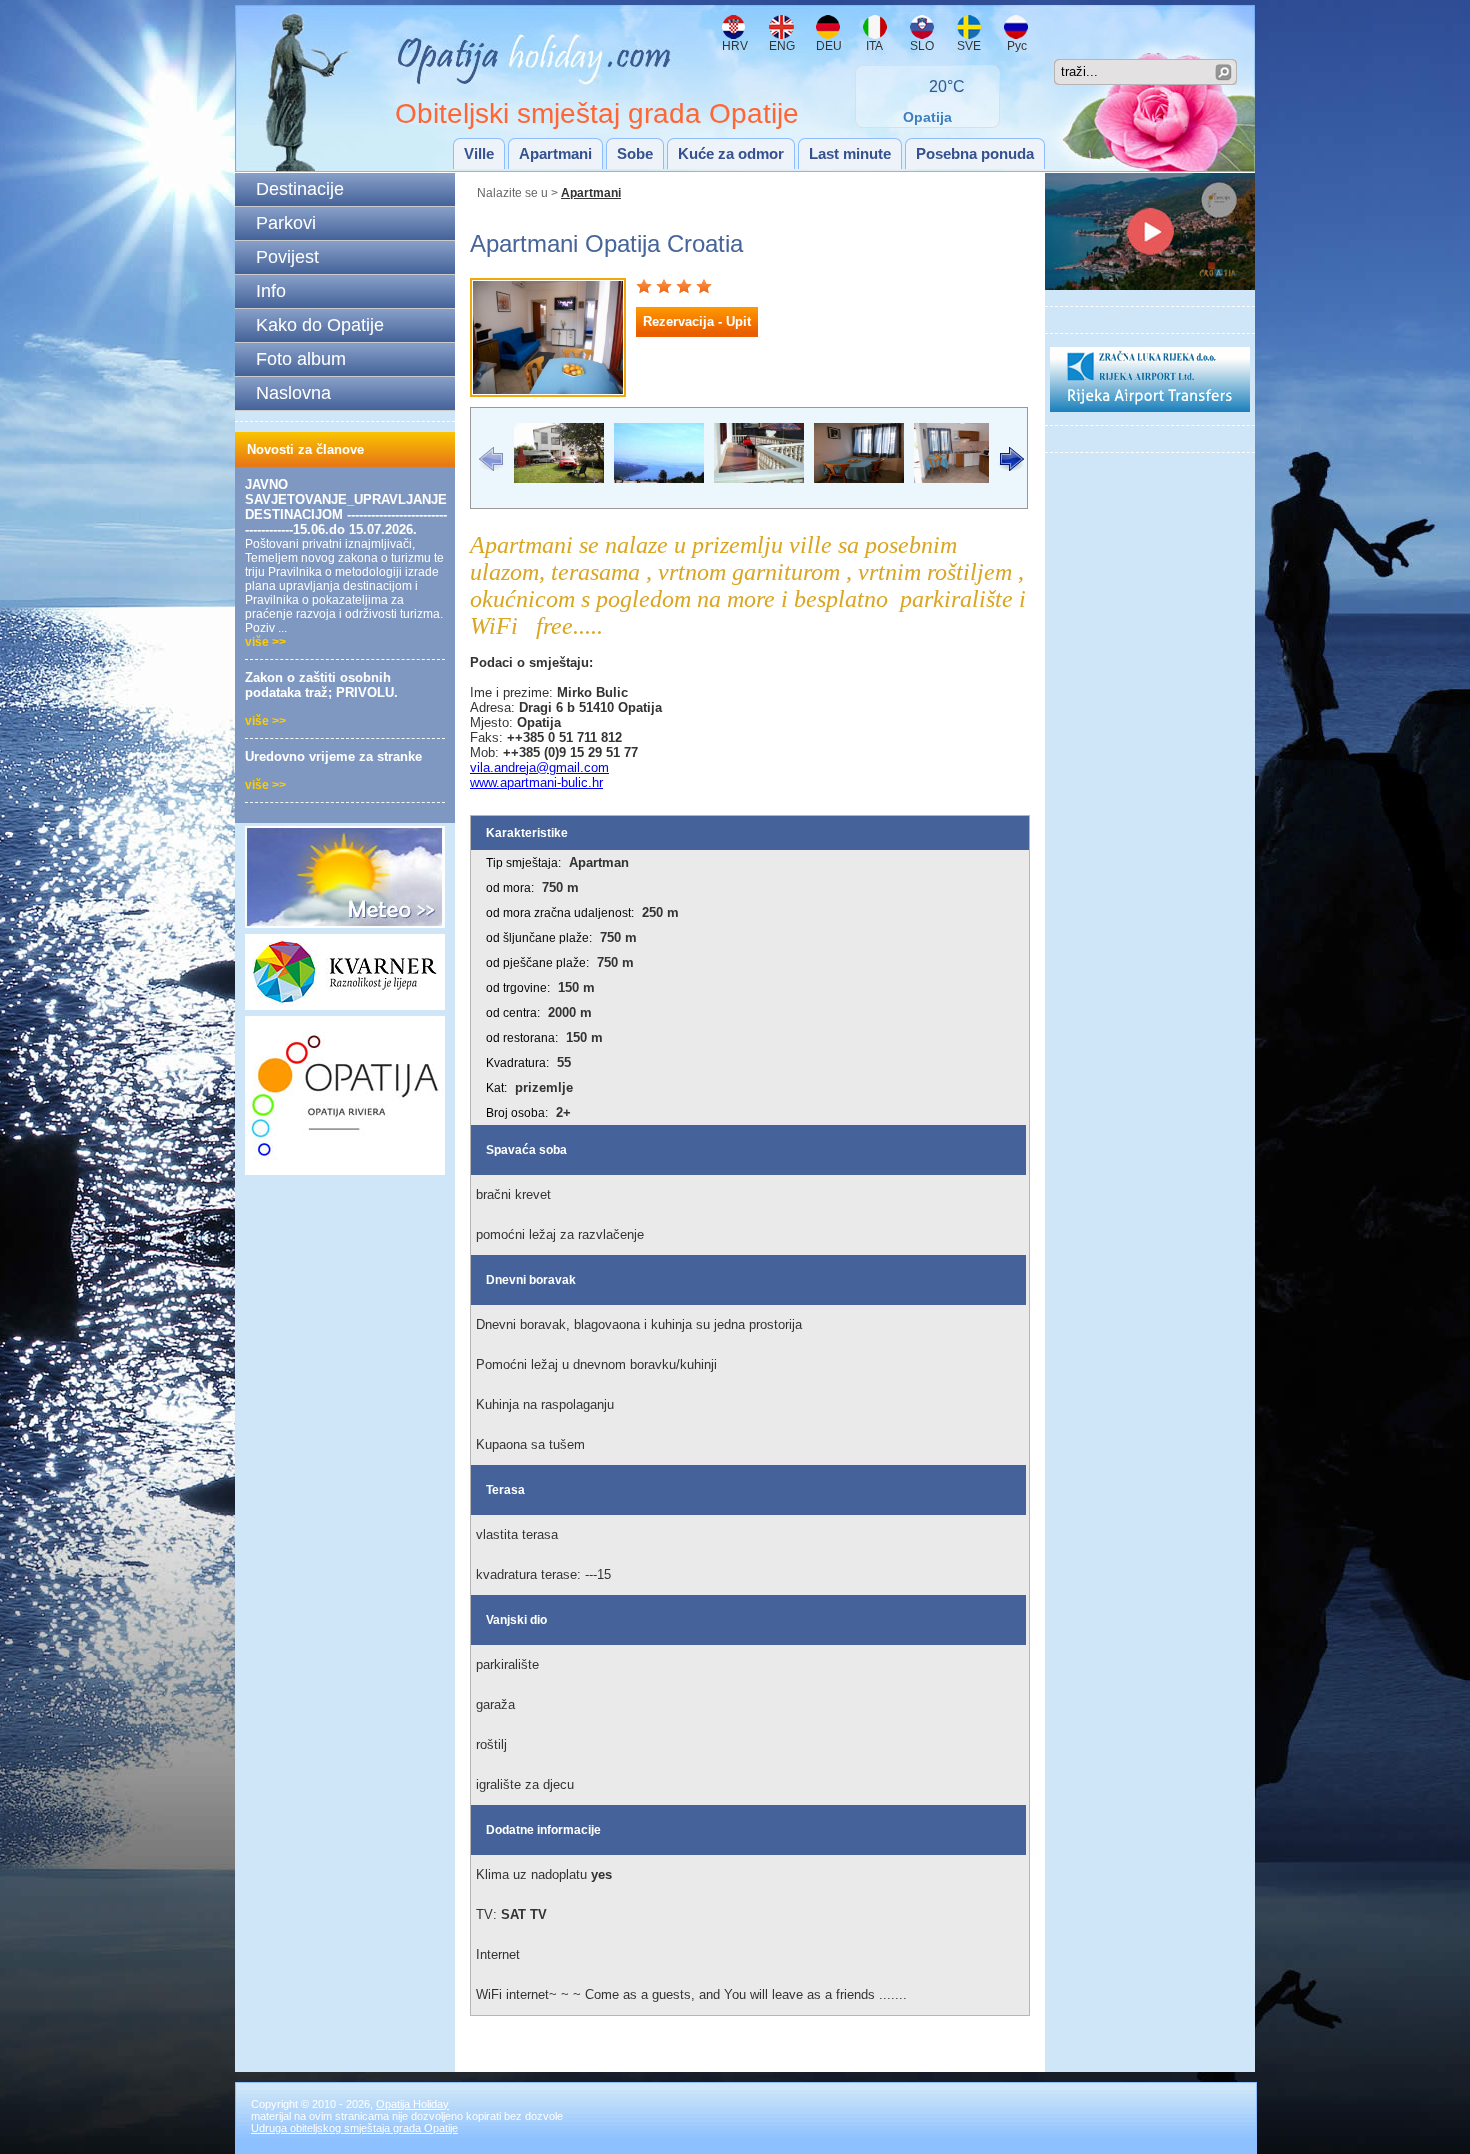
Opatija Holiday (412, 2104)
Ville (479, 153)
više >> (265, 642)
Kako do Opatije (320, 325)
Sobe (635, 153)
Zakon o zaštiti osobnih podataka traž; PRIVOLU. (321, 685)
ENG (782, 46)
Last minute (850, 153)
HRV (735, 46)
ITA (873, 46)
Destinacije (300, 189)
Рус (1015, 46)
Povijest (287, 257)
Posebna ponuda (975, 153)
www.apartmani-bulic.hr (536, 782)
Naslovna (293, 393)
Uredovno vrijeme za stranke (333, 756)
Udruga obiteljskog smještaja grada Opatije (354, 2128)
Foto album (301, 359)
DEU (829, 46)
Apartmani (555, 153)
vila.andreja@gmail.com (539, 767)
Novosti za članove (305, 449)
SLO (922, 46)
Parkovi (286, 223)
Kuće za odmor (731, 153)
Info (271, 291)
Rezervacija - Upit (697, 321)
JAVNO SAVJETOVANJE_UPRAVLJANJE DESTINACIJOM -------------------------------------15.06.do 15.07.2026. (346, 507)
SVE (969, 46)
